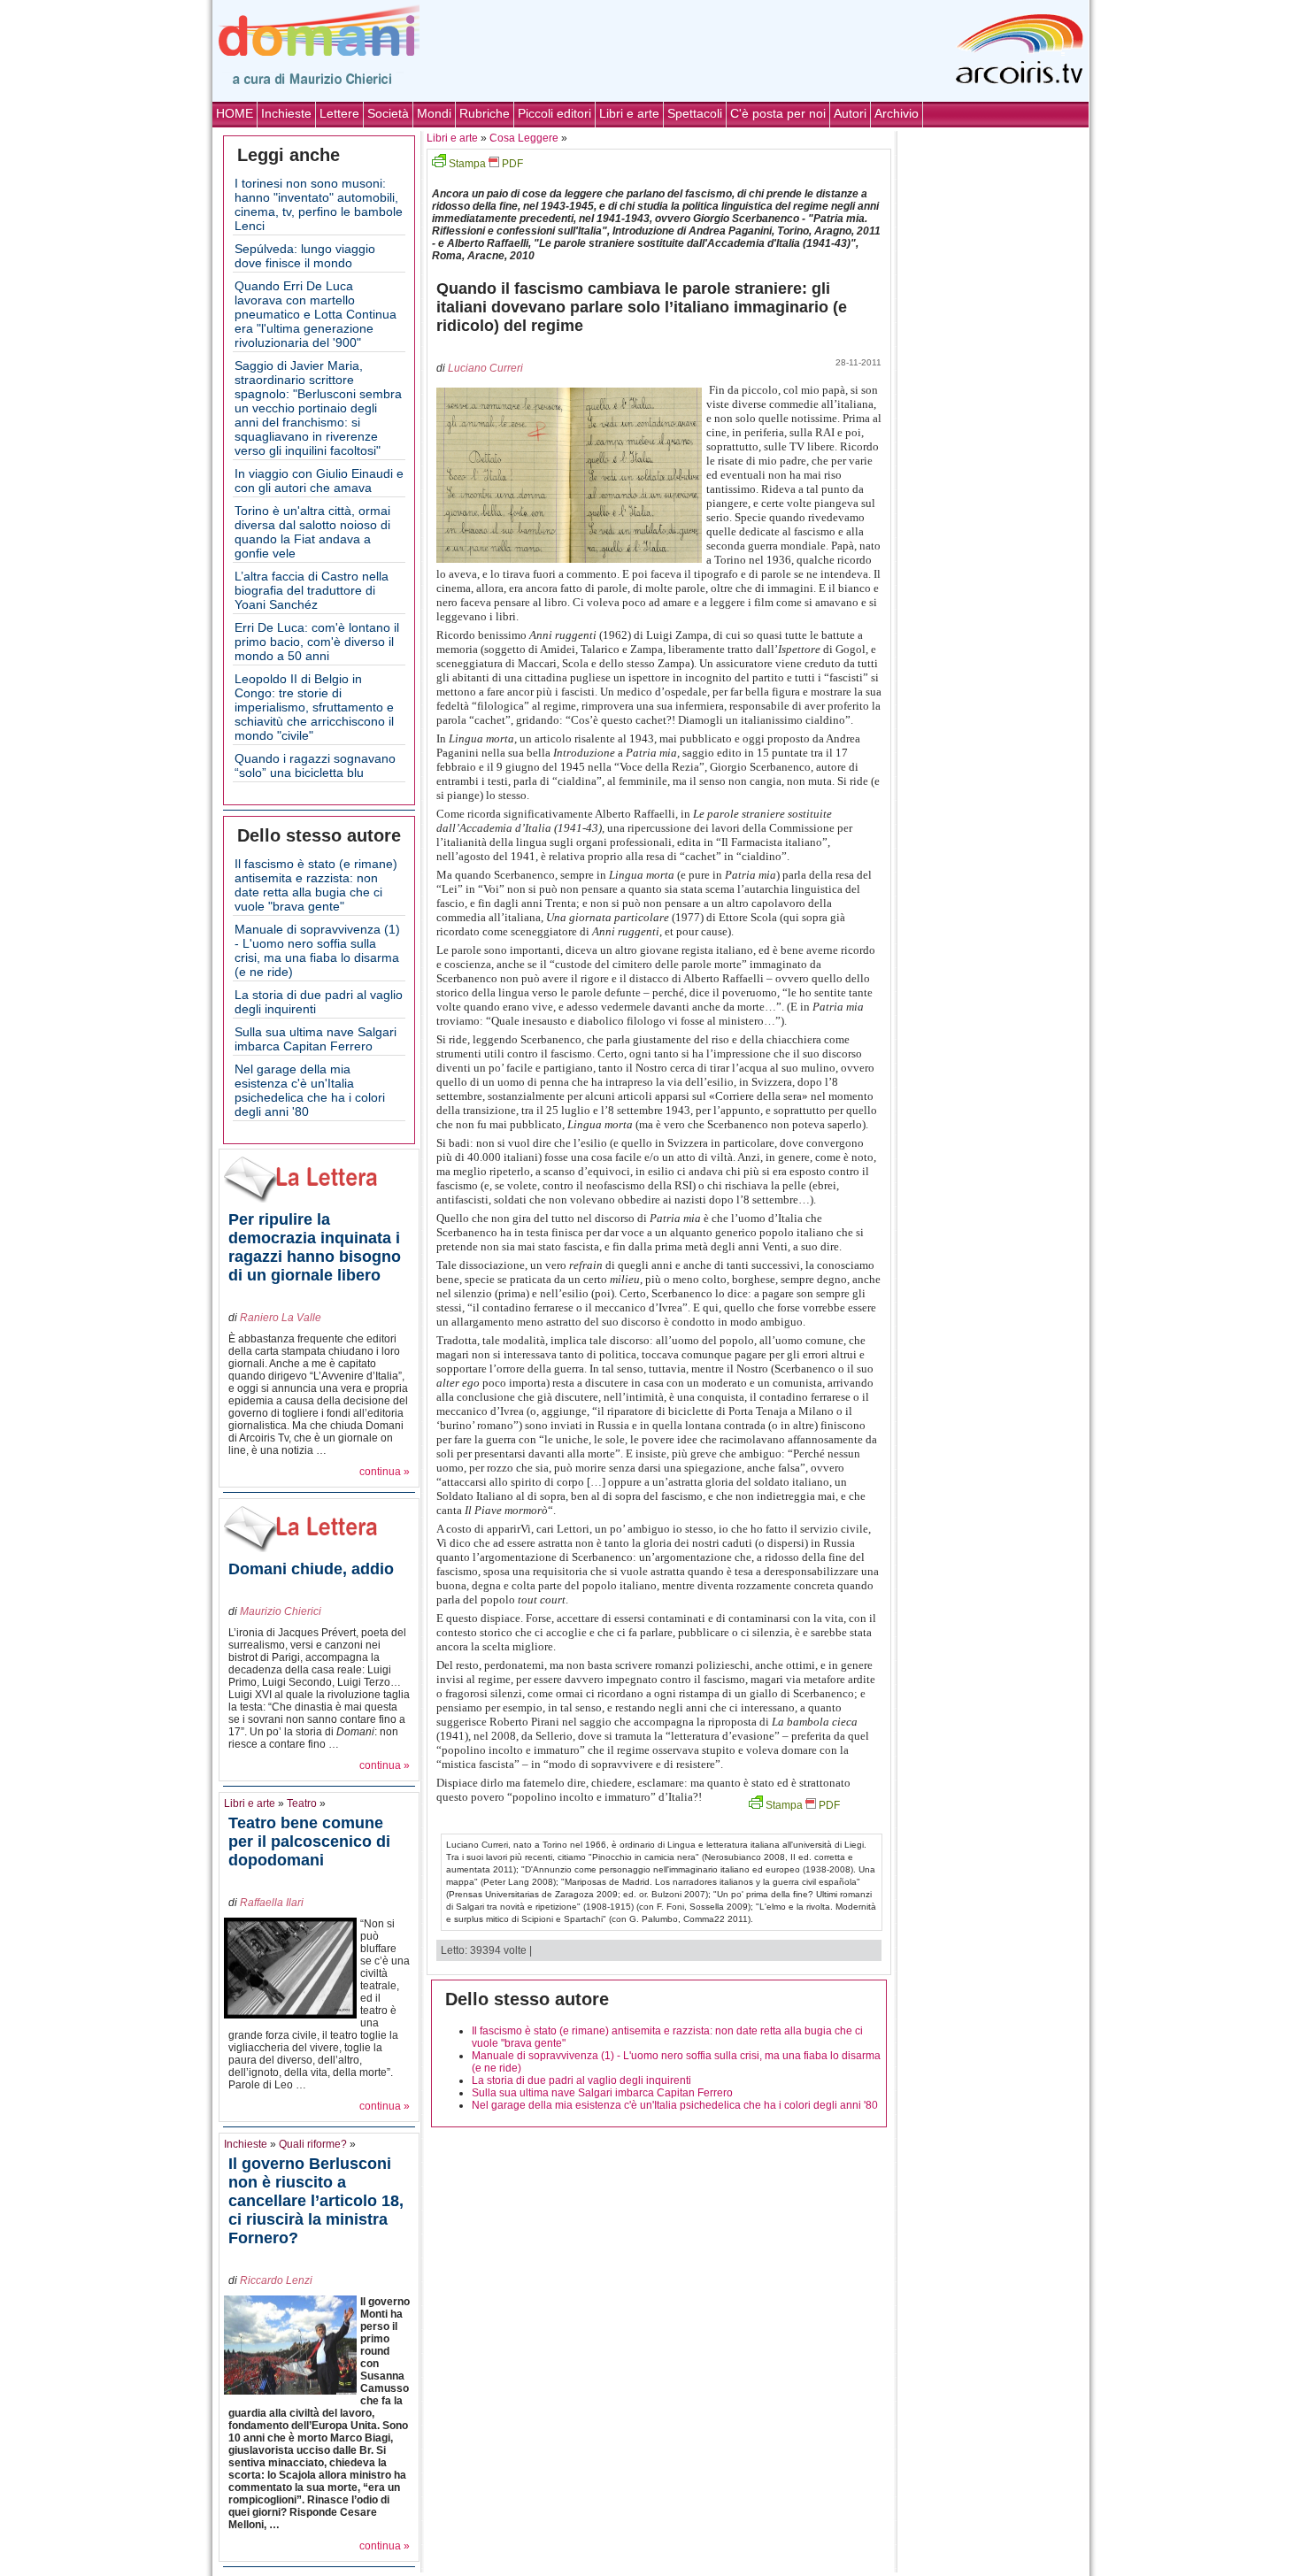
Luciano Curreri (485, 368)
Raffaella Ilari (272, 1903)
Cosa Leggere (524, 138)
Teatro (302, 1803)
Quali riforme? (313, 2144)
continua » (385, 1472)
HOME (235, 113)
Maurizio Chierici (281, 1611)
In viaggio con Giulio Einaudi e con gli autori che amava (319, 481)
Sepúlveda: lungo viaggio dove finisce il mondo (305, 256)
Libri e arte (629, 113)
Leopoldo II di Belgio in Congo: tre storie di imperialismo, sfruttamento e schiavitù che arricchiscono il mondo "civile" (314, 707)
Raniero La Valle (281, 1318)
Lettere (339, 113)
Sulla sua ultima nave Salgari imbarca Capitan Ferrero (316, 1039)
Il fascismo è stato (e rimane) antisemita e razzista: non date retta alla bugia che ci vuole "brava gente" (316, 885)
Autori (850, 113)
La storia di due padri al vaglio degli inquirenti (581, 2080)
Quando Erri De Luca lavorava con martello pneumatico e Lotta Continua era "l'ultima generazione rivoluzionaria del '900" (316, 314)
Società (388, 113)
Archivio (897, 113)
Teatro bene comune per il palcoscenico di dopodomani (309, 1842)
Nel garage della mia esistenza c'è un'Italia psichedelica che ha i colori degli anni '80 (310, 1090)
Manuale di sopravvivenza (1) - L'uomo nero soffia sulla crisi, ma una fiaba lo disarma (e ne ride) (317, 950)
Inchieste (286, 113)
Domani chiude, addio (311, 1569)
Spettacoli (695, 113)
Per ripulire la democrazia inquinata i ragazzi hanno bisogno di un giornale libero (315, 1247)
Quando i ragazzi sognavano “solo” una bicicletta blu (315, 765)
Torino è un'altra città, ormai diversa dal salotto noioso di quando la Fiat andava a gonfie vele (312, 532)
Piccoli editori (554, 113)
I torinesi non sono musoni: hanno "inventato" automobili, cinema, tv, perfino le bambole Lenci (319, 204)
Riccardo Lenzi (276, 2280)
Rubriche (485, 113)
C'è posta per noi (778, 113)
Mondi (434, 113)
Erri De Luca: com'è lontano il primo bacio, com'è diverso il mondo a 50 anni (317, 642)
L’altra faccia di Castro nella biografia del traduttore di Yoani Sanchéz (312, 590)
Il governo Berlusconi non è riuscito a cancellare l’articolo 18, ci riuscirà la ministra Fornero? (316, 2201)
